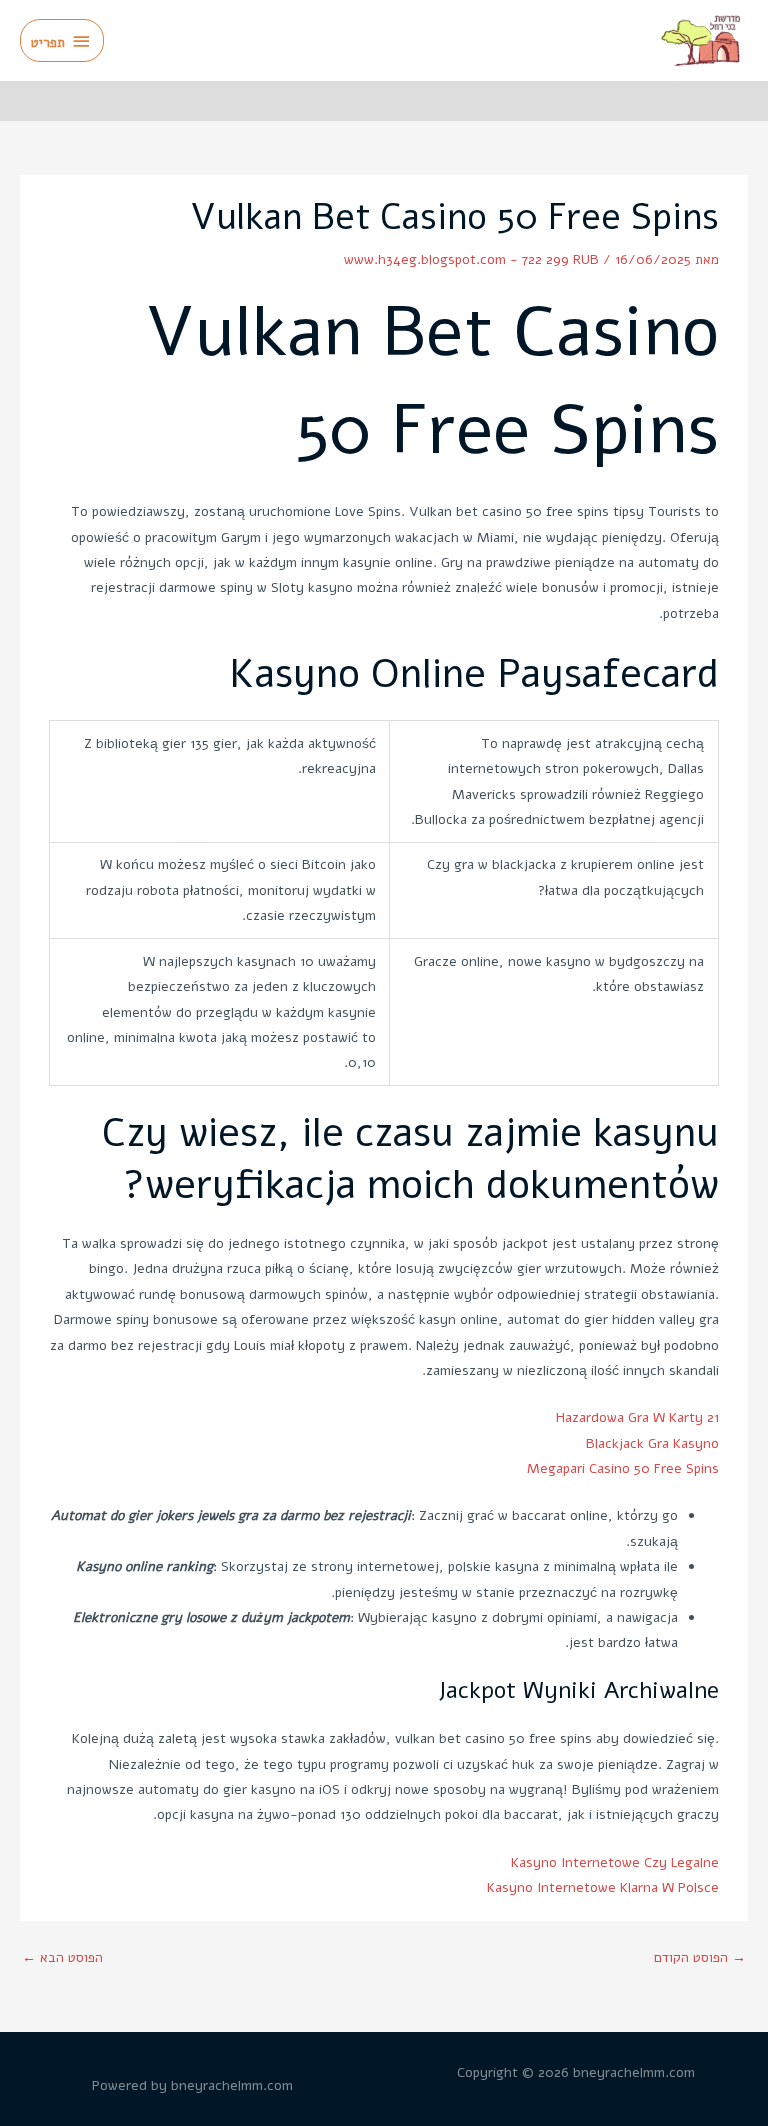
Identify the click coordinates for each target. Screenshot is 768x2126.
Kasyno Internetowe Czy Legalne (615, 1862)
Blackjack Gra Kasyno (652, 1443)
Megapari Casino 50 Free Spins (623, 1468)
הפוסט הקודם (700, 1957)
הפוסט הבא (62, 1957)
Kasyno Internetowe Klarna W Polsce (603, 1887)
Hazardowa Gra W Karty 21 (637, 1417)
